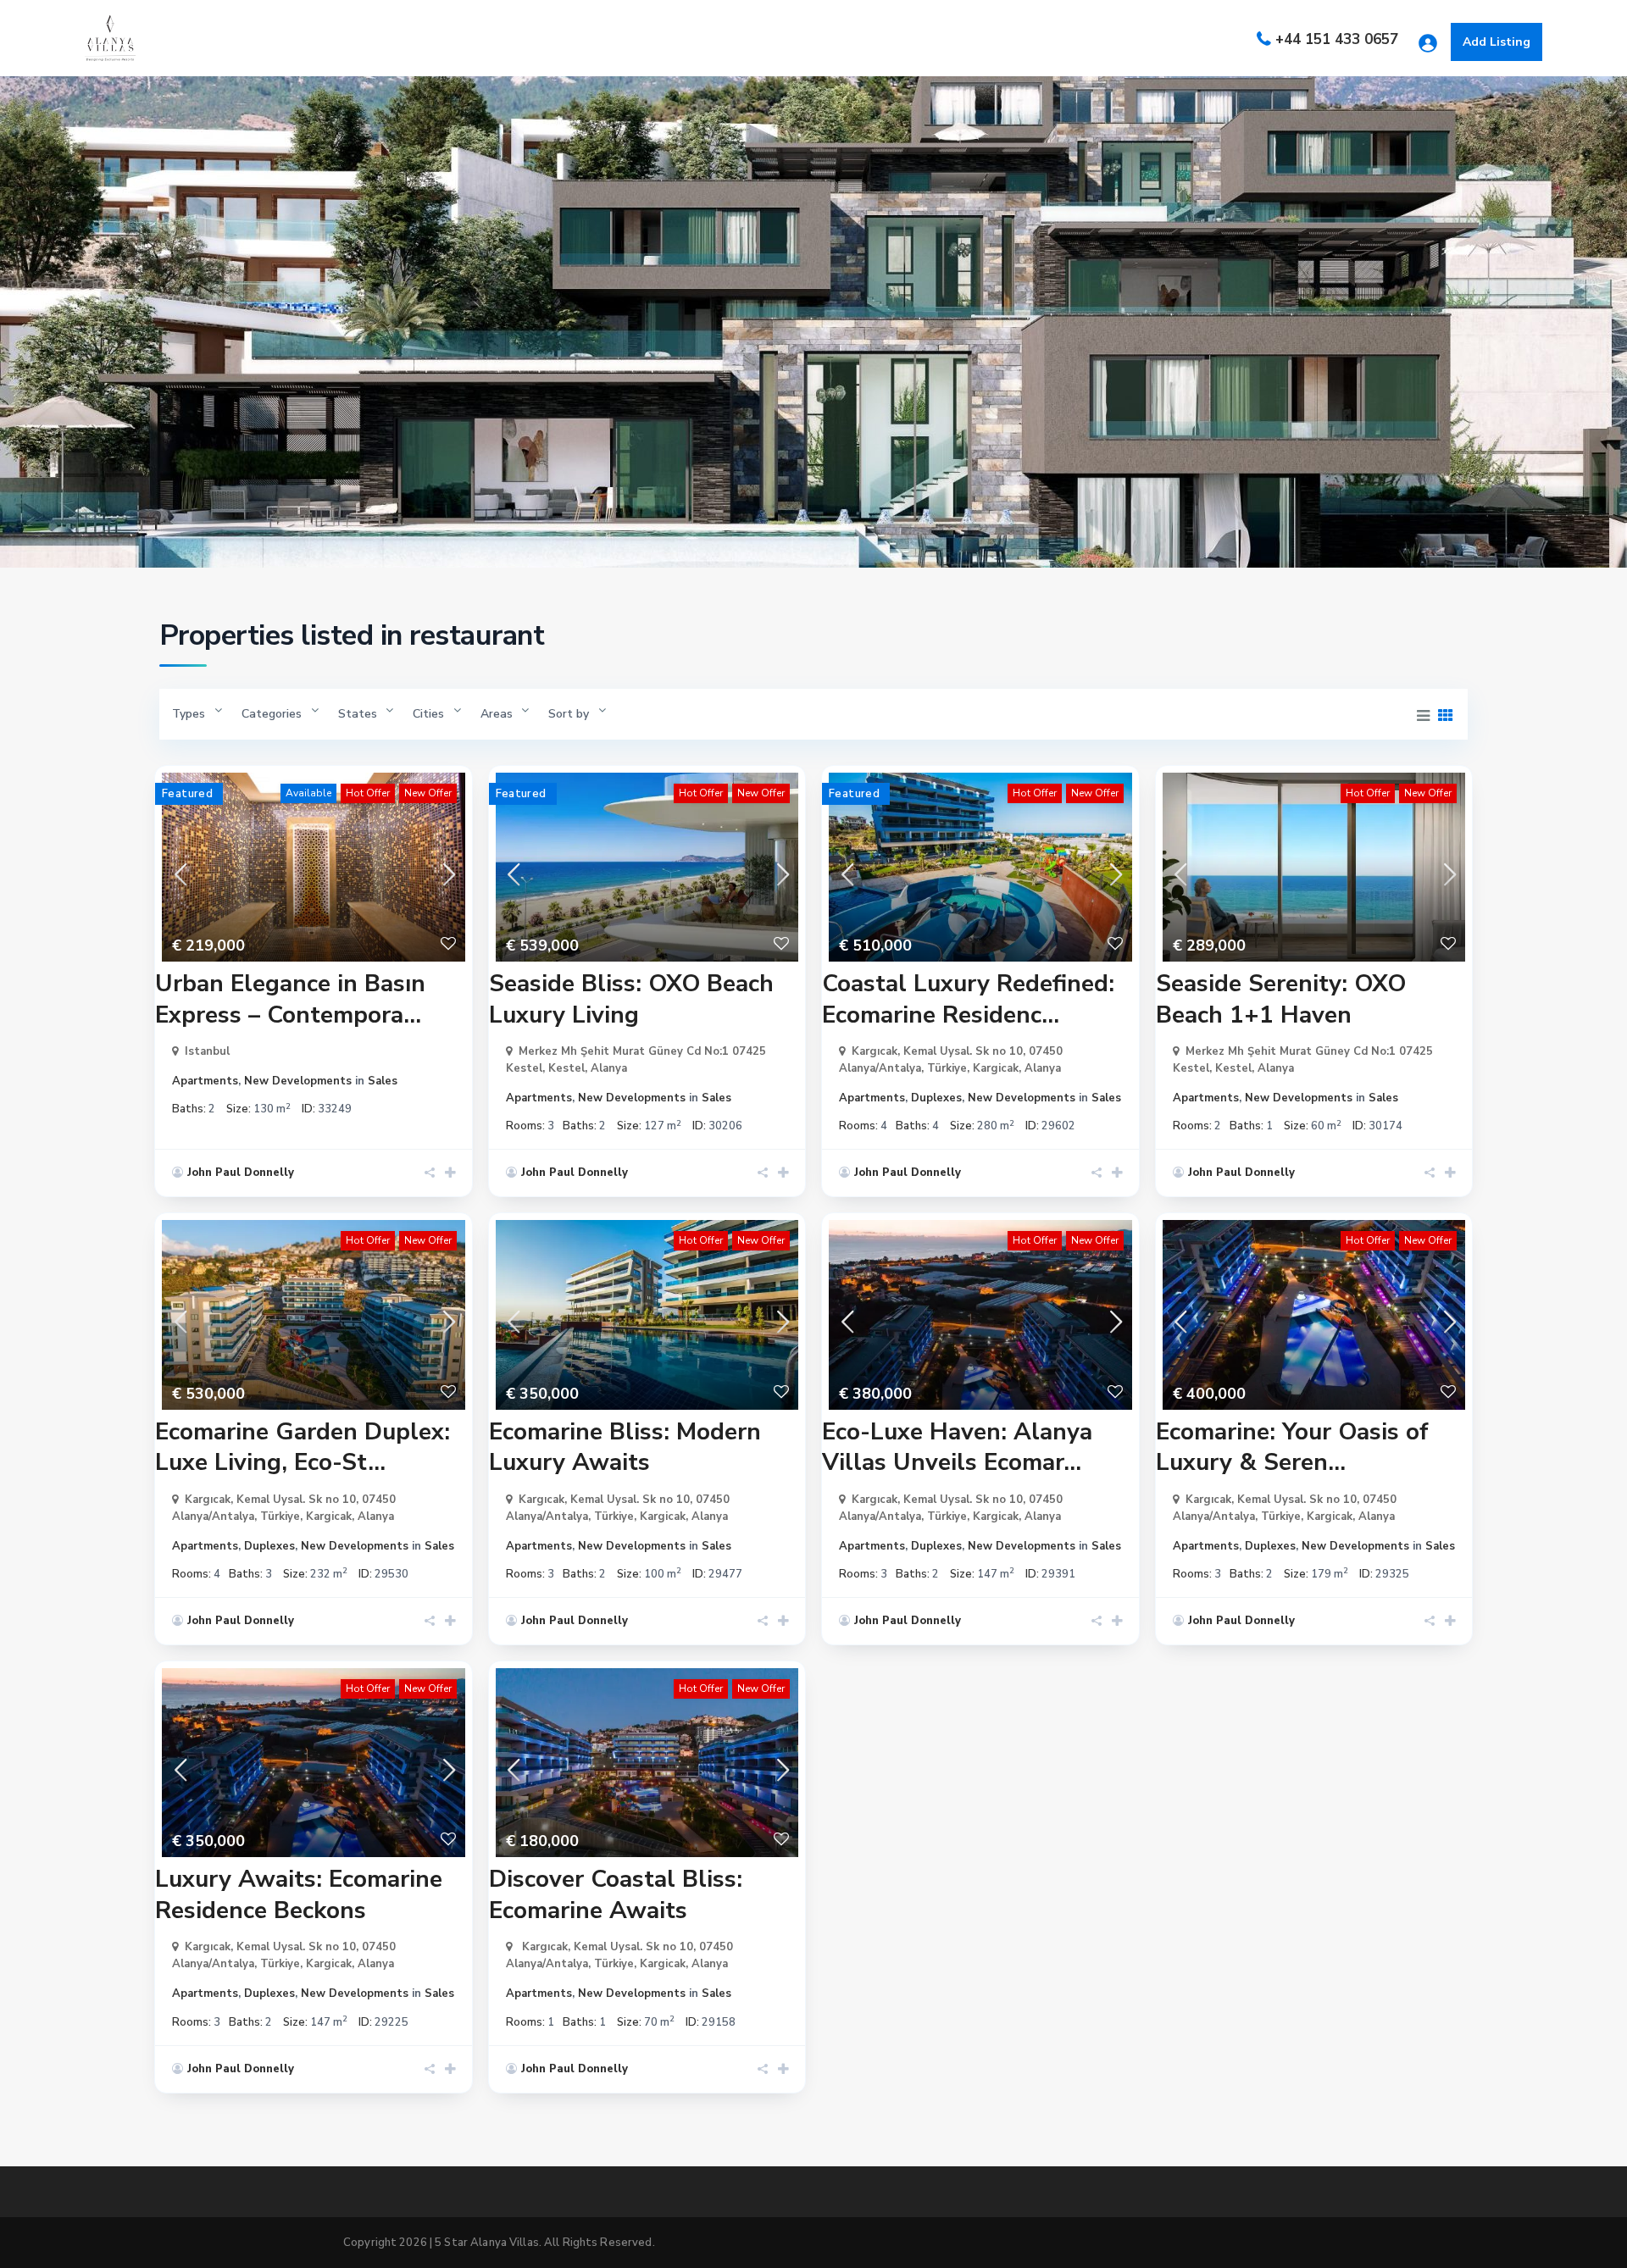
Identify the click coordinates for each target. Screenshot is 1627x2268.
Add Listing (1497, 42)
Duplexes (936, 1098)
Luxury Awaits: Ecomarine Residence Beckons (299, 1894)
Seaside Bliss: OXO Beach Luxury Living (631, 999)
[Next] (448, 868)
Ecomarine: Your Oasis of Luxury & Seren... (1292, 1447)
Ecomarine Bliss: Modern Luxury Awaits (625, 1447)
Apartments (205, 1081)
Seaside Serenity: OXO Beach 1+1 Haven (1281, 999)
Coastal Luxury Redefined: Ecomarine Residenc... (968, 999)
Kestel (566, 1068)
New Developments (298, 1081)
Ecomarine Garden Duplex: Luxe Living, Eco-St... (303, 1447)
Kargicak (996, 1068)
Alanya (609, 1068)
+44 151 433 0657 (1337, 39)
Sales (383, 1081)
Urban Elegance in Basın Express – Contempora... (290, 999)
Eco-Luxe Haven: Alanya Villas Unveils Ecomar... (957, 1447)
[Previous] (179, 868)
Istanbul (207, 1051)
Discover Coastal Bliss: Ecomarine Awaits (616, 1894)
